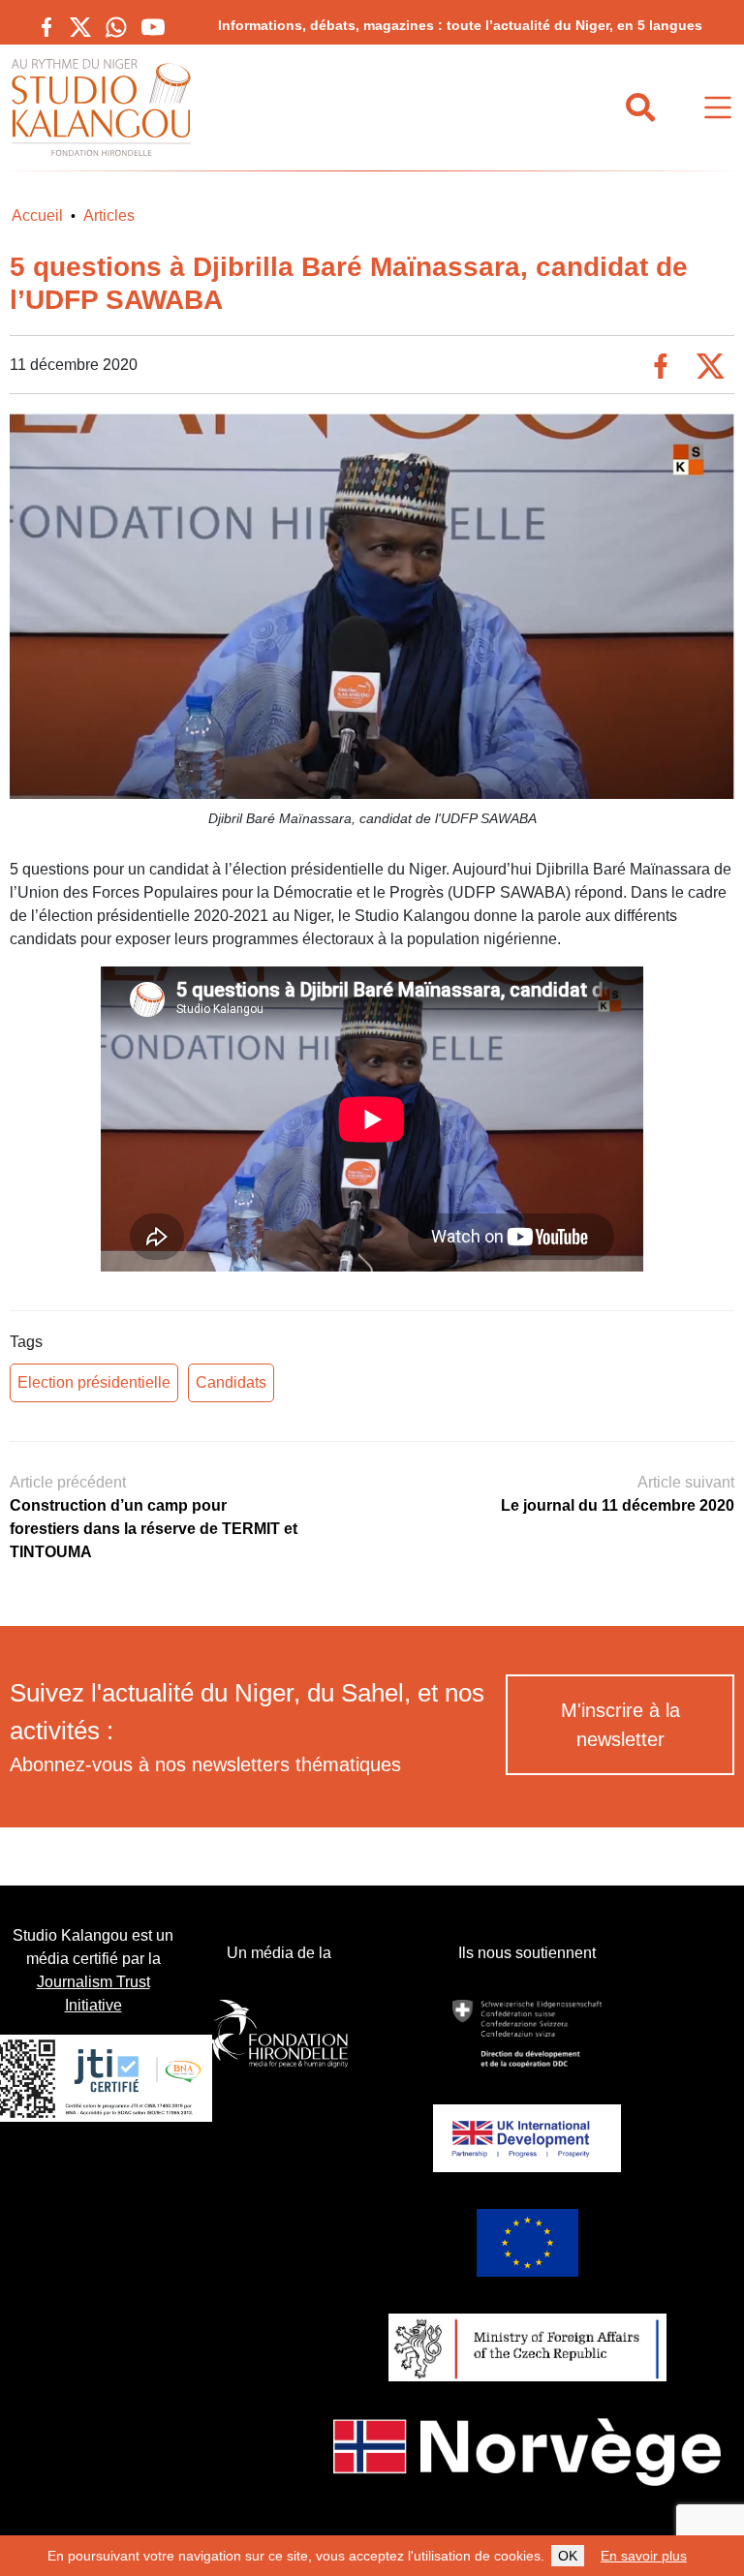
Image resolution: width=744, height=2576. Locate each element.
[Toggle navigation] (718, 108)
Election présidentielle (94, 1382)
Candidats (231, 1382)
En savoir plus (644, 2556)
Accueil (37, 215)
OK (568, 2556)
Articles (109, 215)
